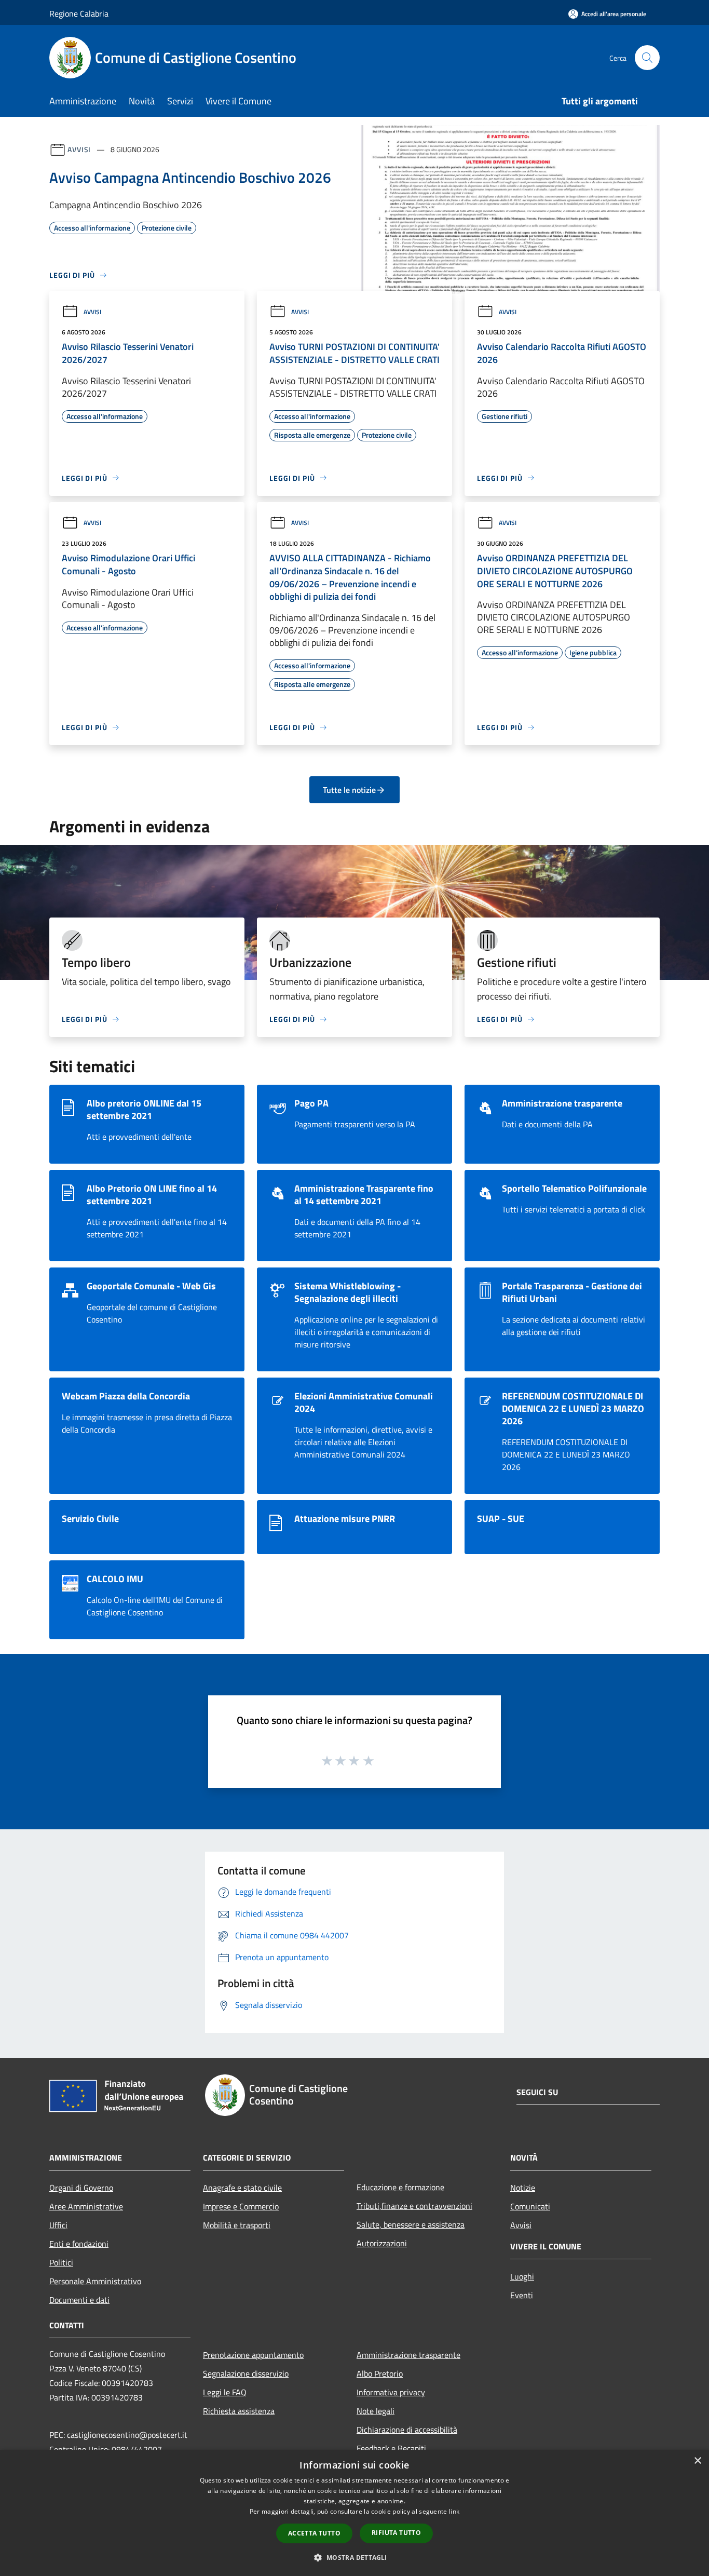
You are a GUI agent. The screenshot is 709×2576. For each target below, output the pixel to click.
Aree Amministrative (86, 2206)
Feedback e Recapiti (391, 2448)
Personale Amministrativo (95, 2281)
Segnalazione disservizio (246, 2373)
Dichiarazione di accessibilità (407, 2430)
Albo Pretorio (380, 2373)
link (454, 2511)
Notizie (523, 2188)
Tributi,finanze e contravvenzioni (414, 2206)
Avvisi (79, 149)
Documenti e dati (79, 2300)
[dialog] (354, 2513)
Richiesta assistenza (239, 2411)
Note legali (376, 2411)
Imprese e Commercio (241, 2206)
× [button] (697, 2461)
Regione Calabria (79, 14)
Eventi (522, 2295)
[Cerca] (647, 58)
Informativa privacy (391, 2392)
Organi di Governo (81, 2188)
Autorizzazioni (382, 2243)
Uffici (58, 2225)
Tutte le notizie (349, 790)
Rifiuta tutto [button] (396, 2533)
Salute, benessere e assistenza (411, 2224)
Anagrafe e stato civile (242, 2188)
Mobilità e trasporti (237, 2225)
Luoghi (522, 2276)
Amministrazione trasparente (408, 2355)
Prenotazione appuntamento (253, 2355)
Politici (61, 2262)
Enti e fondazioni (79, 2244)
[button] (354, 2557)
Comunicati (530, 2206)
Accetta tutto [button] (314, 2533)
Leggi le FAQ (225, 2392)
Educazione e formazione (400, 2187)
